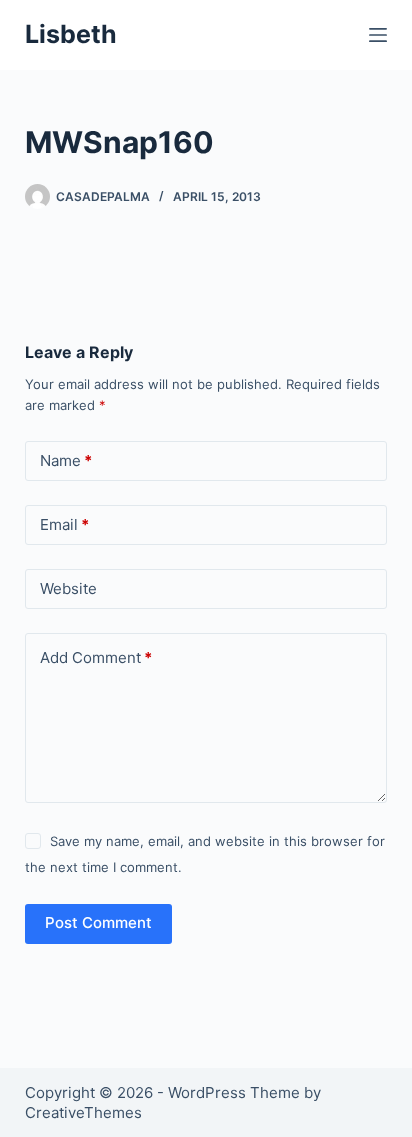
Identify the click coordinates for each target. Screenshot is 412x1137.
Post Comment (98, 922)
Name (66, 460)
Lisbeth (71, 34)
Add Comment (96, 657)
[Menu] (378, 35)
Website (68, 588)
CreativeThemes (83, 1112)
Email (64, 524)
